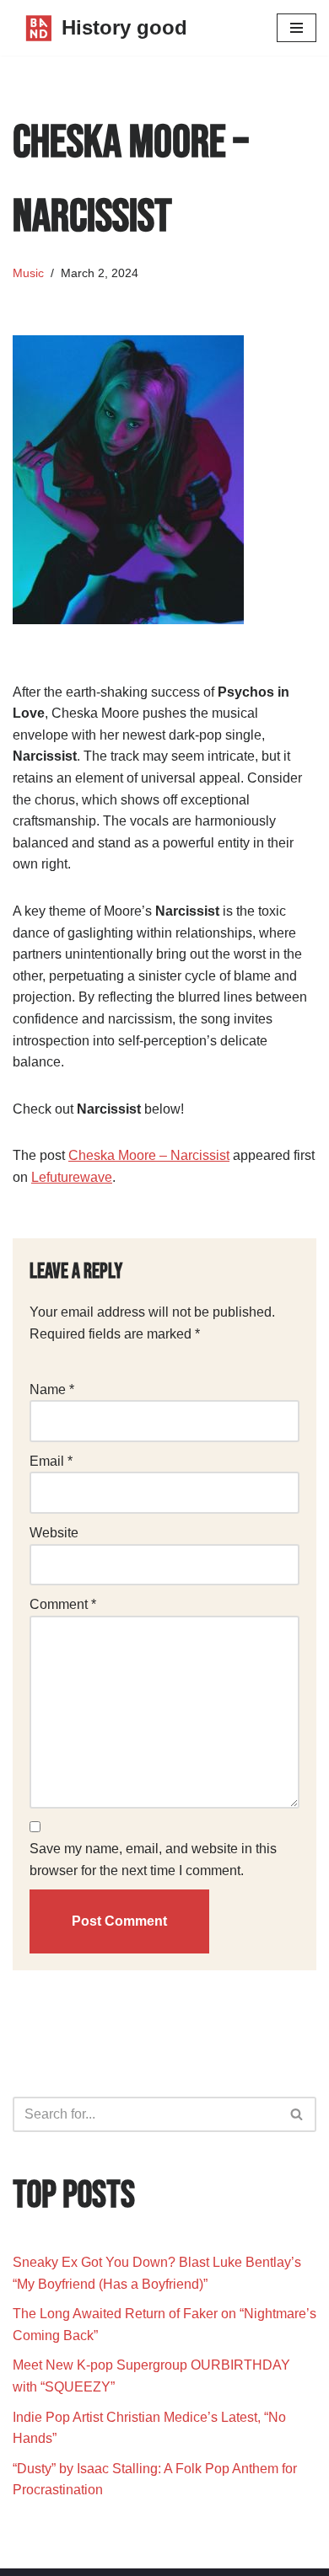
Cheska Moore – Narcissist (149, 1155)
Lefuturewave (72, 1177)
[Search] (297, 2114)
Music (28, 273)
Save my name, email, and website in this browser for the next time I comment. (153, 1860)
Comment (63, 1604)
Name (52, 1390)
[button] (297, 2114)
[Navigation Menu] (297, 28)
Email (51, 1461)
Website (54, 1533)
